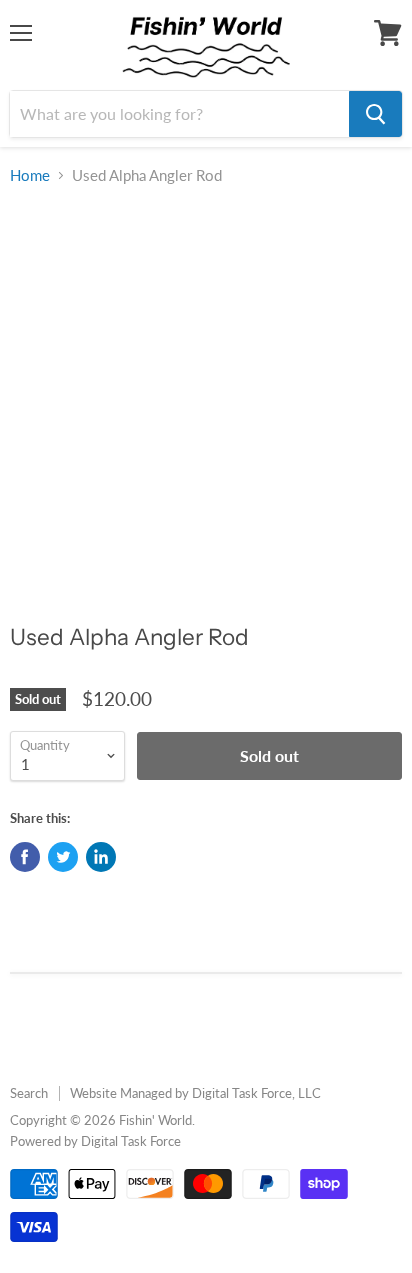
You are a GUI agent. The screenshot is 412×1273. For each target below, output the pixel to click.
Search (29, 1093)
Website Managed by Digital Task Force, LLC (195, 1093)
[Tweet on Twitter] (63, 857)
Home (30, 175)
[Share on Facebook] (25, 857)
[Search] (375, 114)
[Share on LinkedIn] (101, 857)
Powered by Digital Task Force (95, 1141)
